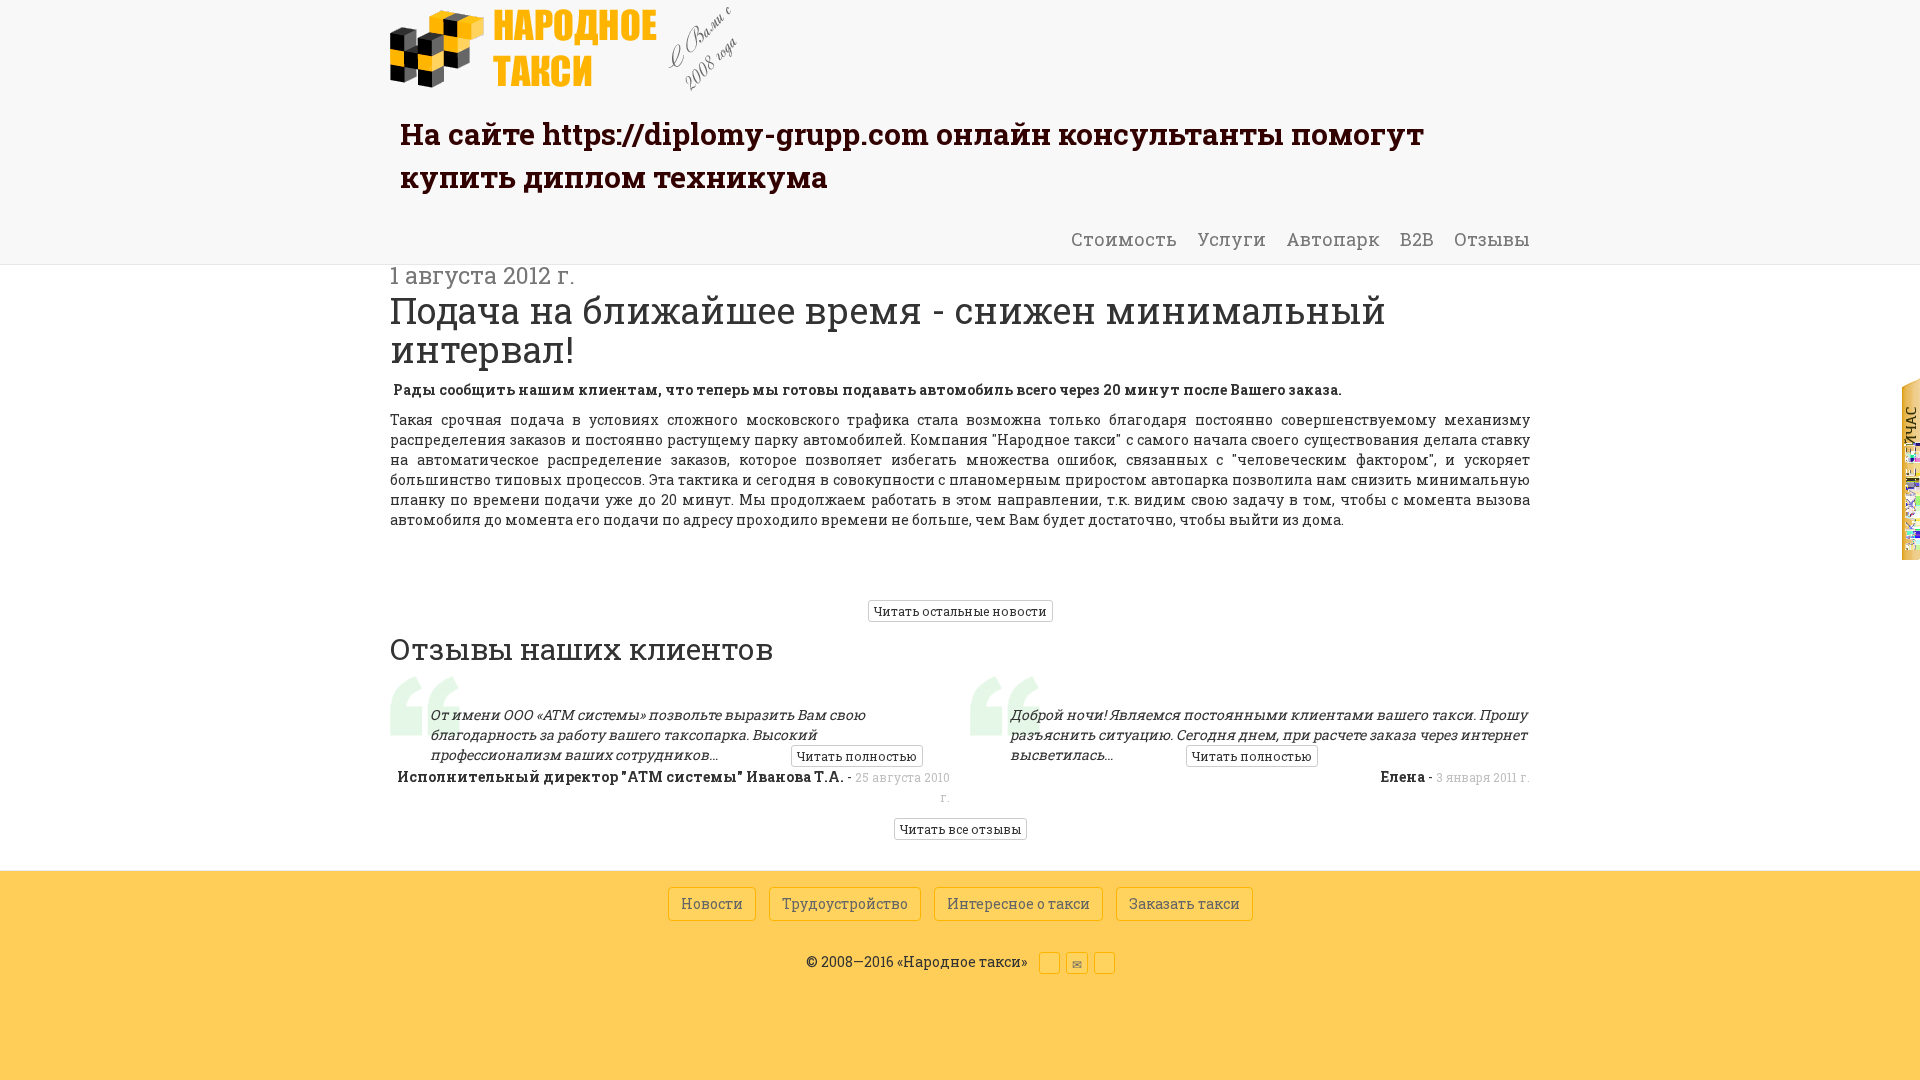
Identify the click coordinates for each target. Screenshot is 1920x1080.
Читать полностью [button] (857, 756)
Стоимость (1124, 239)
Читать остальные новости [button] (960, 611)
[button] (1049, 963)
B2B (1417, 239)
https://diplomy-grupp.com (735, 133)
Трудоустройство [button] (845, 903)
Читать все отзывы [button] (960, 829)
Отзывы (1492, 239)
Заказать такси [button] (1184, 903)
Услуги (1231, 239)
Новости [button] (712, 903)
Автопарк (1333, 239)
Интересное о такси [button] (1018, 903)
